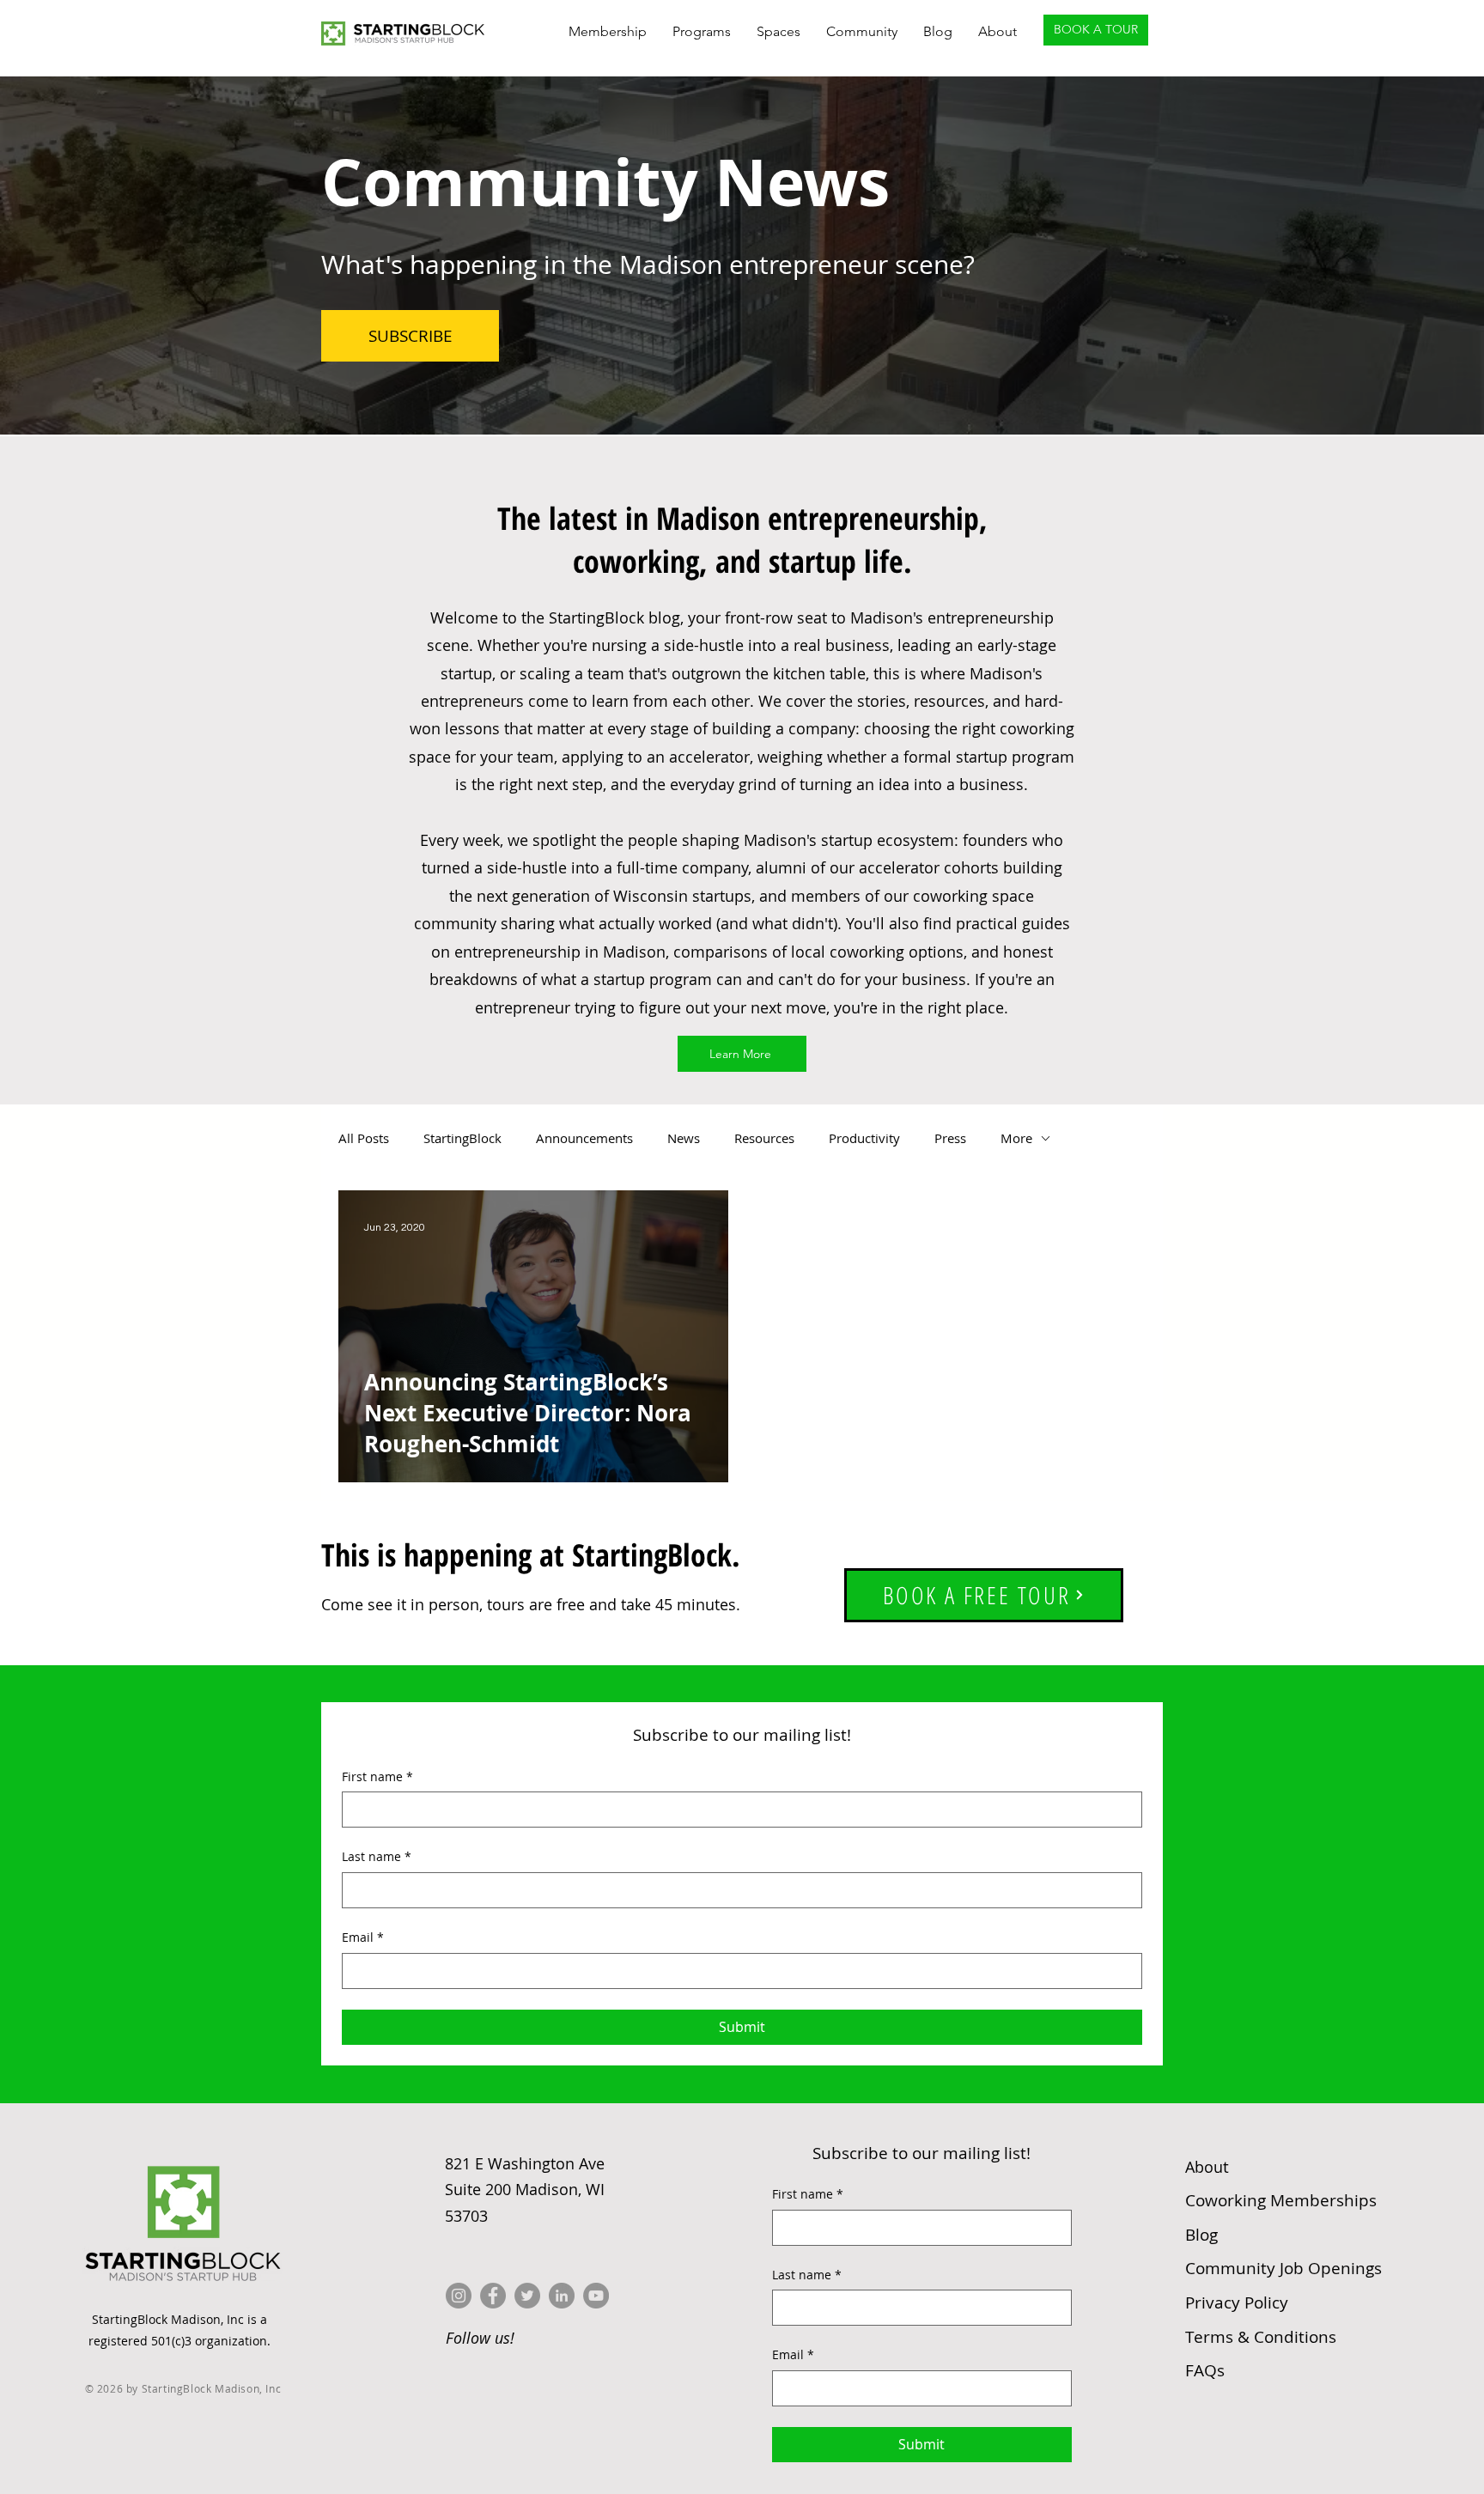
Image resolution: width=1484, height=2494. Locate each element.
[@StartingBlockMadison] (493, 2296)
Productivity (864, 1138)
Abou (1207, 2167)
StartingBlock (462, 1138)
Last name (377, 1856)
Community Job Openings (1283, 2268)
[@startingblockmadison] (459, 2296)
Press (950, 1138)
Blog (1201, 2235)
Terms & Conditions (1261, 2337)
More (1016, 1138)
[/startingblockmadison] (562, 2296)
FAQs (1205, 2370)
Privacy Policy (1237, 2302)
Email (363, 1937)
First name (377, 1776)
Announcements (584, 1138)
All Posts (364, 1138)
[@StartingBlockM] (527, 2296)
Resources (764, 1138)
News (684, 1138)
